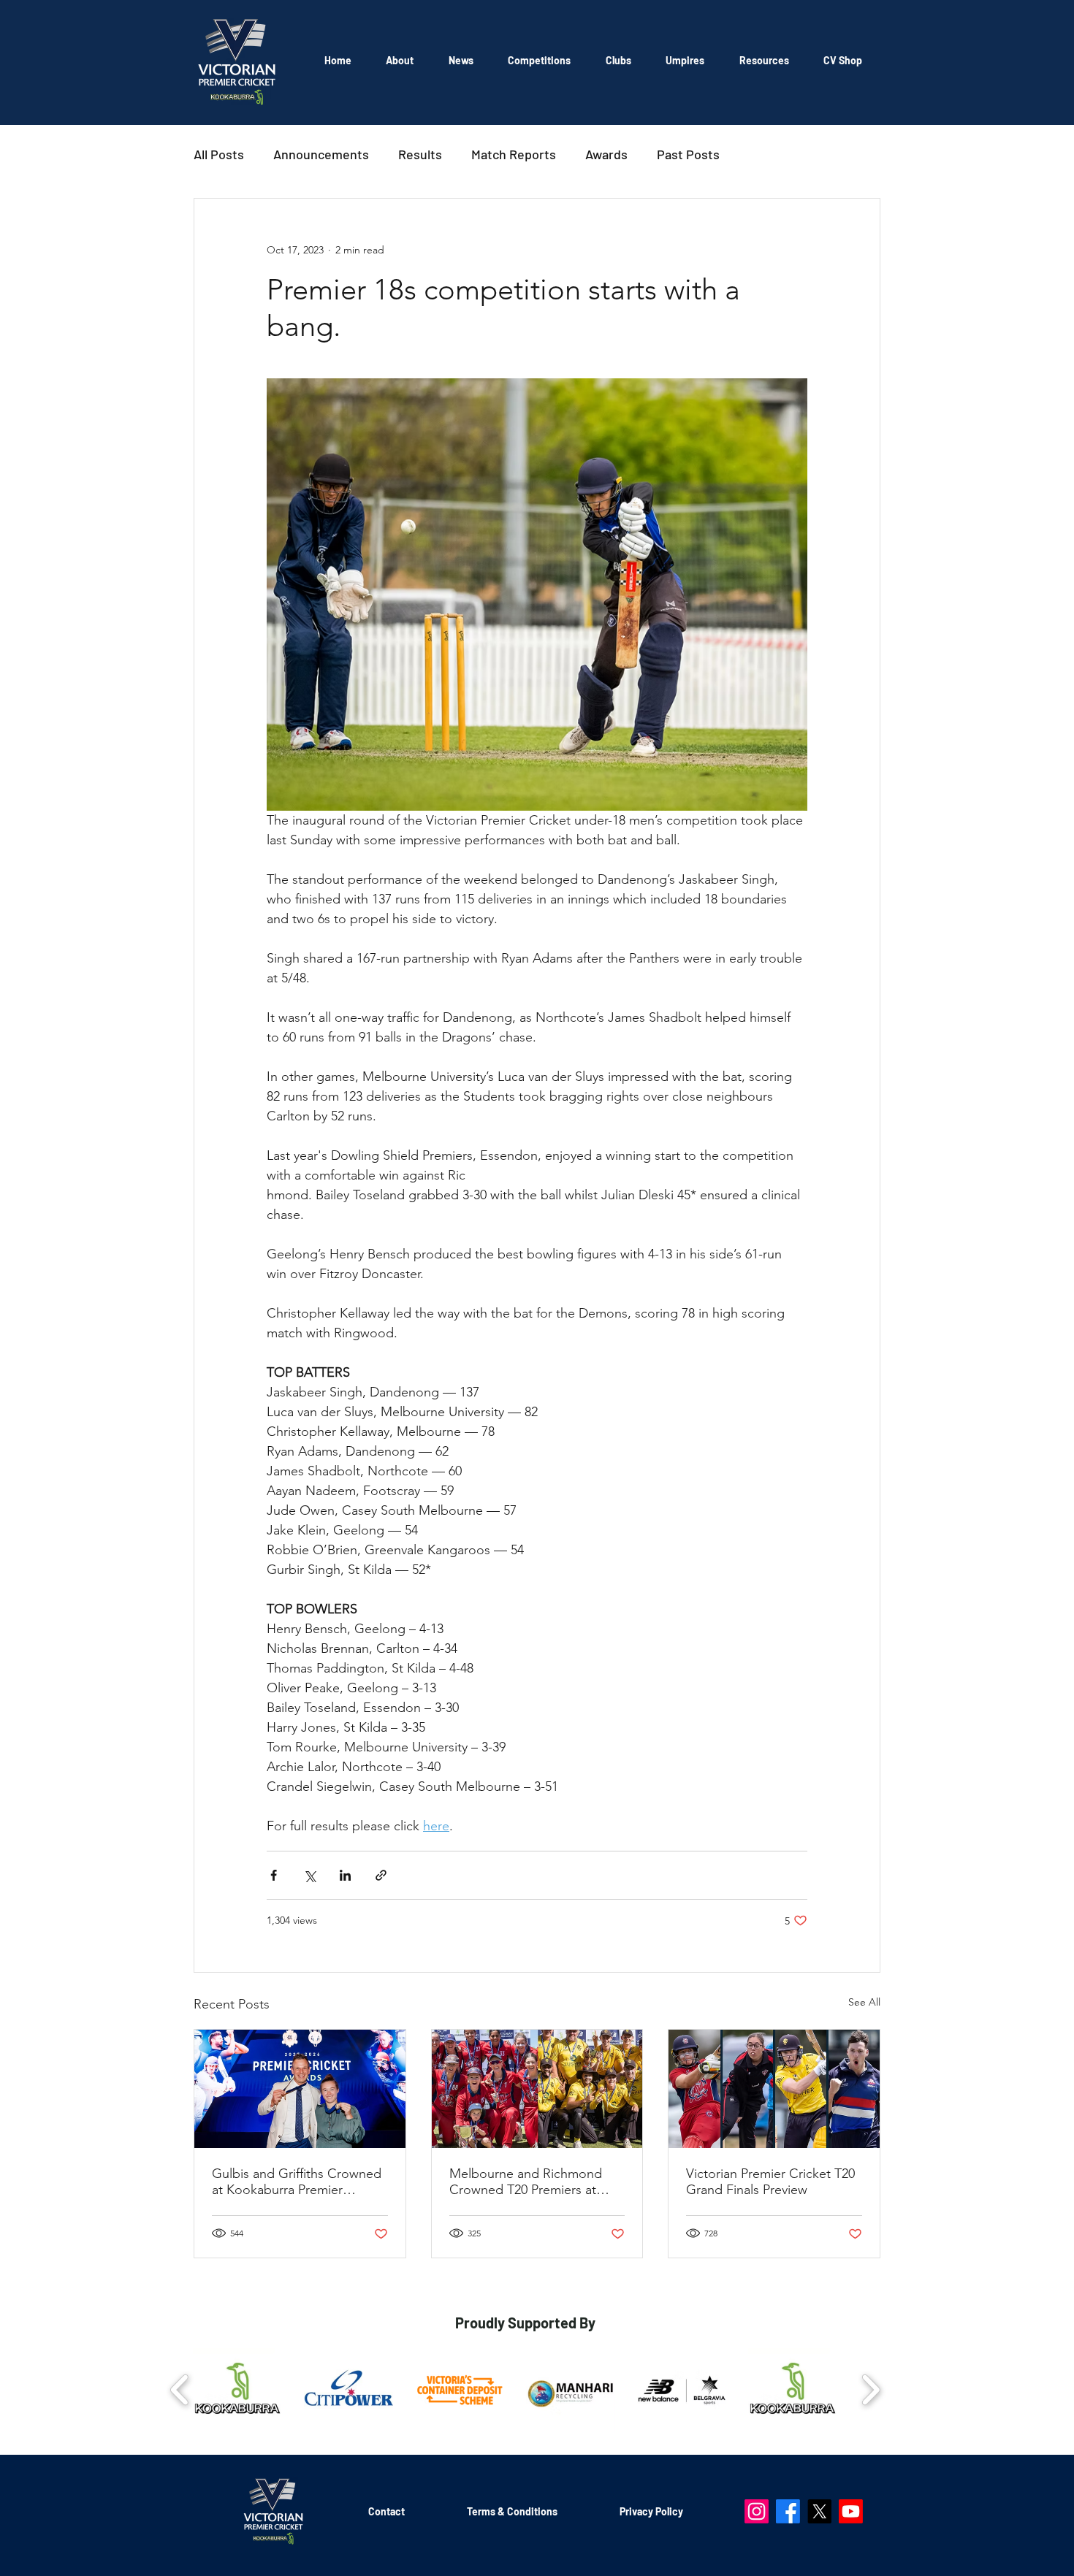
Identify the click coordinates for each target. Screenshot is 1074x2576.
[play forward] (871, 2389)
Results (420, 154)
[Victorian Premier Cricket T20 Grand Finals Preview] (774, 2089)
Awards (606, 154)
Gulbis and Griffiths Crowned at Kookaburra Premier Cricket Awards (297, 2182)
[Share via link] (381, 1875)
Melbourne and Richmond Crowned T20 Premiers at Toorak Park (526, 2182)
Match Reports (514, 154)
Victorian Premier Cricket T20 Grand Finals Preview (770, 2182)
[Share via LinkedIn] (345, 1875)
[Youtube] (851, 2511)
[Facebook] (788, 2511)
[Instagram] (757, 2511)
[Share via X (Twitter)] (309, 1875)
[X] (819, 2511)
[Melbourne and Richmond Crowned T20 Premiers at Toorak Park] (537, 2089)
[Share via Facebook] (274, 1875)
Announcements (321, 154)
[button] (540, 60)
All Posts (219, 154)
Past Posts (688, 154)
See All (864, 2002)
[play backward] (180, 2389)
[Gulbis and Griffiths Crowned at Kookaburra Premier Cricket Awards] (300, 2089)
